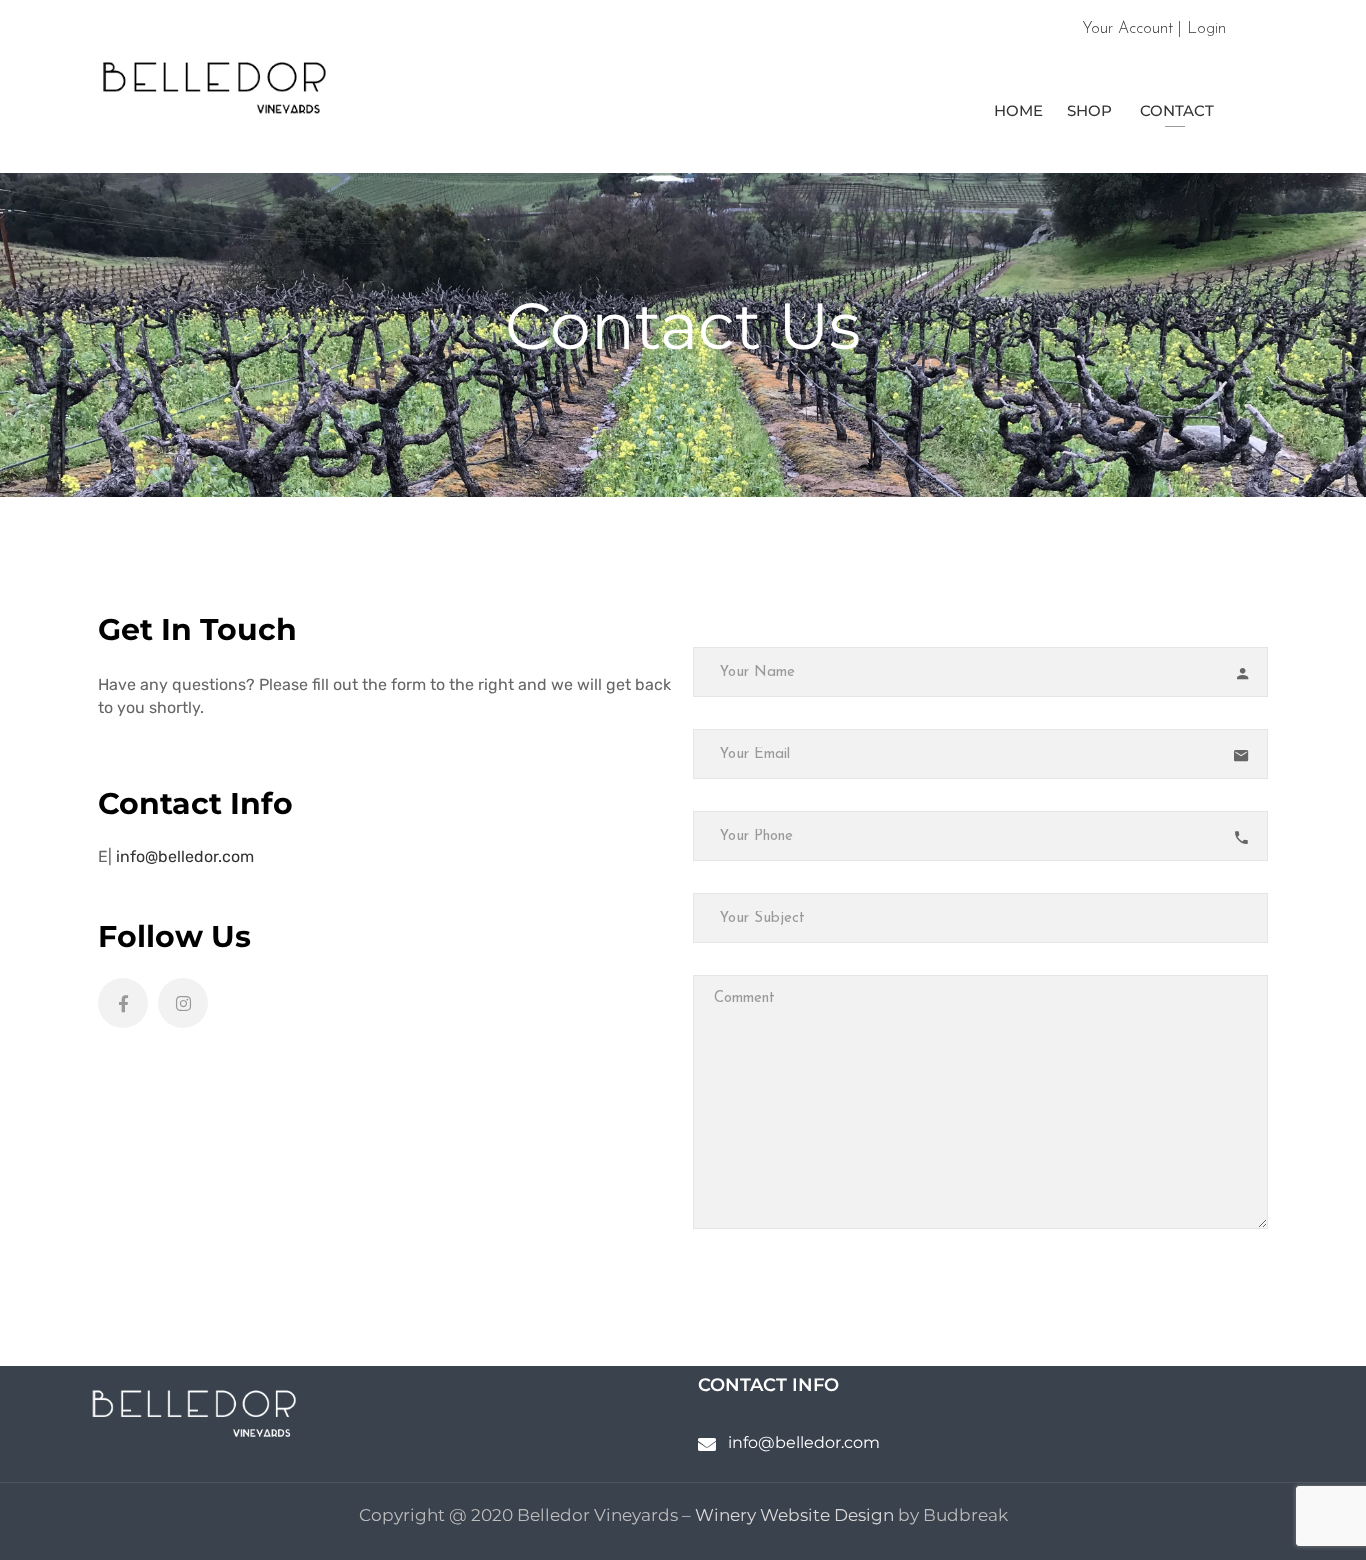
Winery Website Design (794, 1515)
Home (1016, 110)
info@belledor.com (187, 856)
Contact (1175, 110)
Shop (1089, 110)
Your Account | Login (1154, 29)
